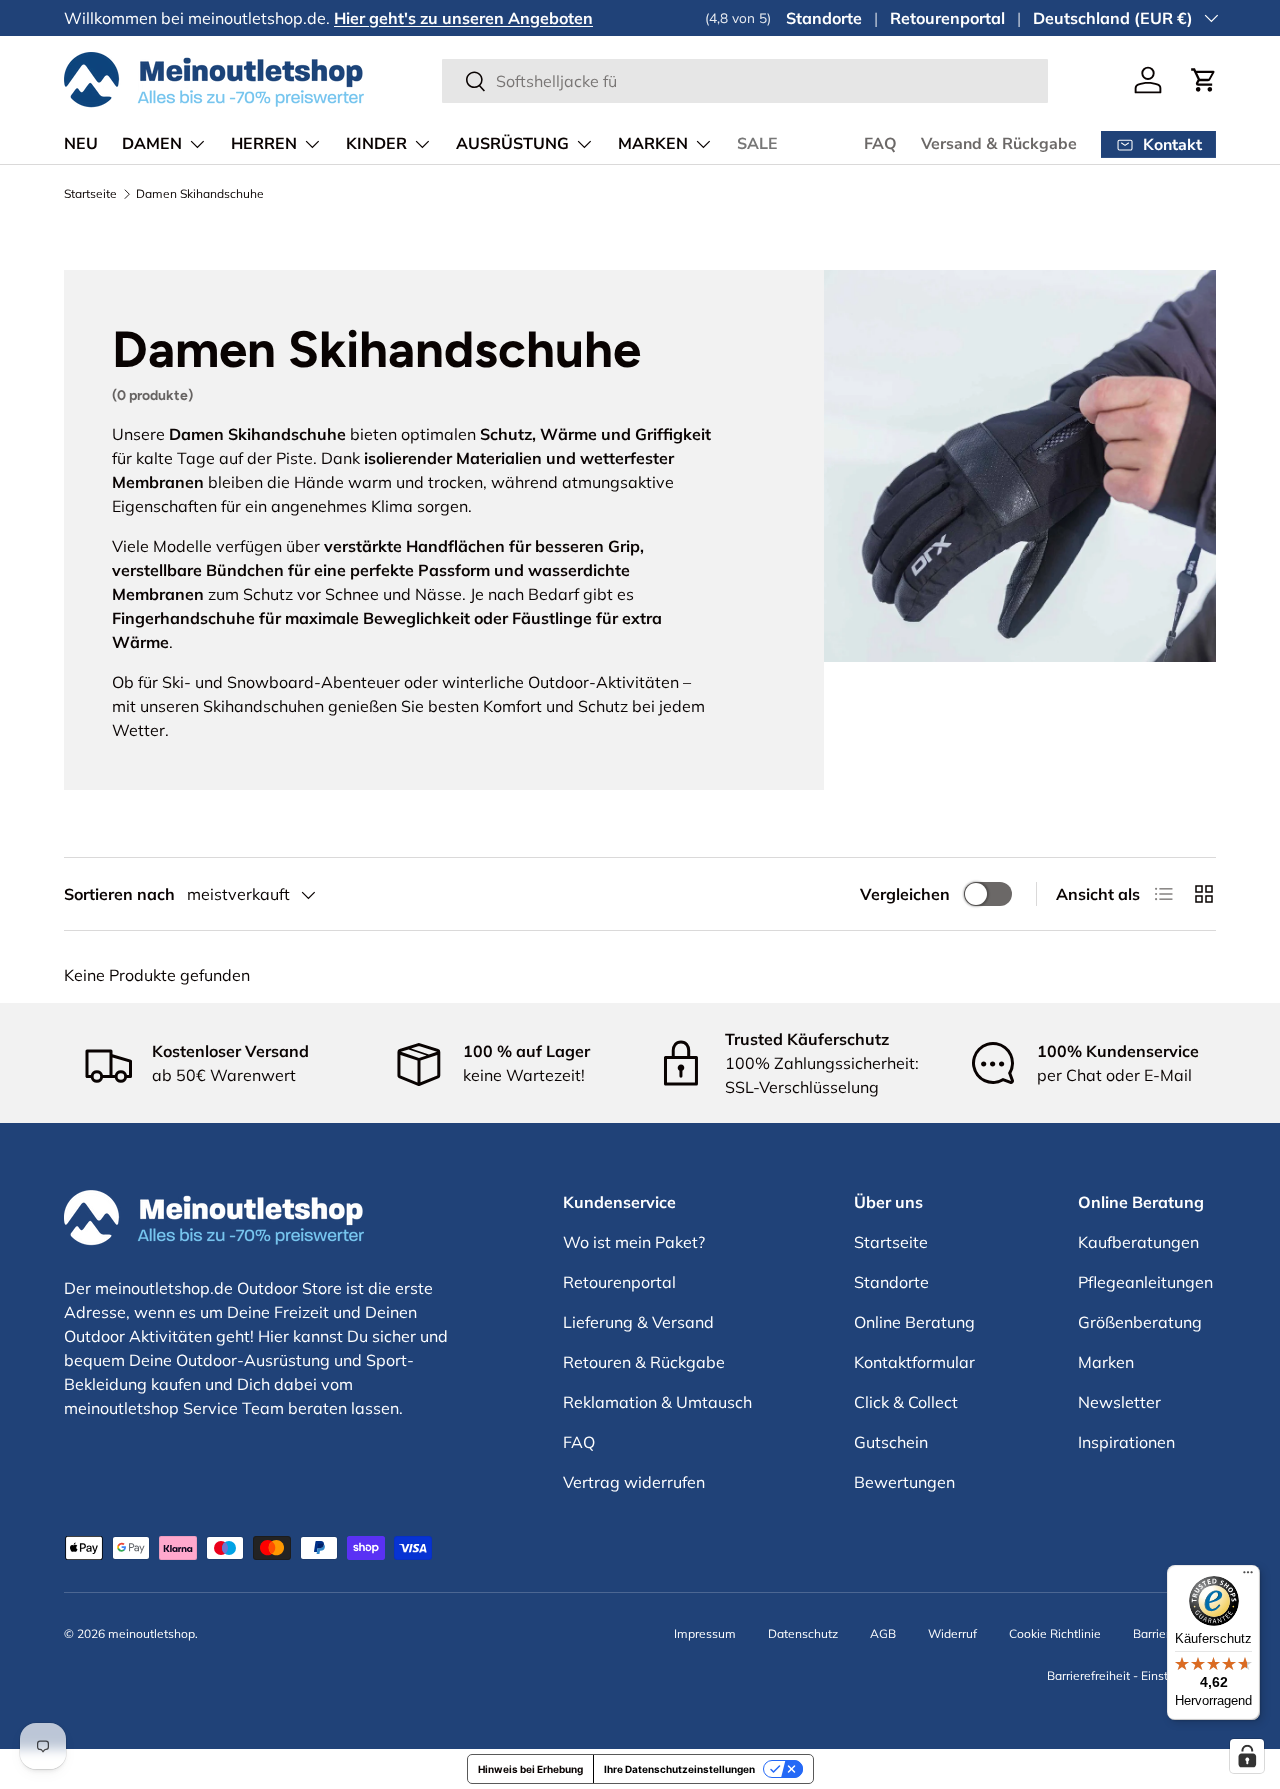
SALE (757, 144)
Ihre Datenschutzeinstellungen (679, 1769)
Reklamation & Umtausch (657, 1402)
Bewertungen (904, 1482)
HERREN (264, 144)
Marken (1106, 1362)
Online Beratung (914, 1322)
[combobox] (745, 81)
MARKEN (653, 144)
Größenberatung (1140, 1322)
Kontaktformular (914, 1362)
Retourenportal (947, 18)
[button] (1204, 80)
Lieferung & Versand (638, 1322)
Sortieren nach (119, 894)
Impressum (705, 1633)
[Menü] (1248, 1577)
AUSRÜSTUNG (512, 144)
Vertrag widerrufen (634, 1482)
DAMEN (152, 144)
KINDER (376, 144)
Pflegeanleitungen (1145, 1282)
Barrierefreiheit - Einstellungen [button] (1131, 1675)
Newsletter (1119, 1402)
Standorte (824, 18)
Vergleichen (905, 894)
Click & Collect (906, 1402)
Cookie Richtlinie (1055, 1633)
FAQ (880, 144)
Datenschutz (803, 1633)
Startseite (90, 194)
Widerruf (952, 1633)
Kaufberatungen (1138, 1242)
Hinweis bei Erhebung (530, 1769)
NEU (81, 144)
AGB (883, 1633)
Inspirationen (1126, 1442)
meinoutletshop (151, 1633)
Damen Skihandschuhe (200, 194)
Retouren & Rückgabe (644, 1362)
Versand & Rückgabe (999, 144)
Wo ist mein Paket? (634, 1242)
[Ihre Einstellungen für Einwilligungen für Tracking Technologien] (1247, 1756)
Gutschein (891, 1442)
